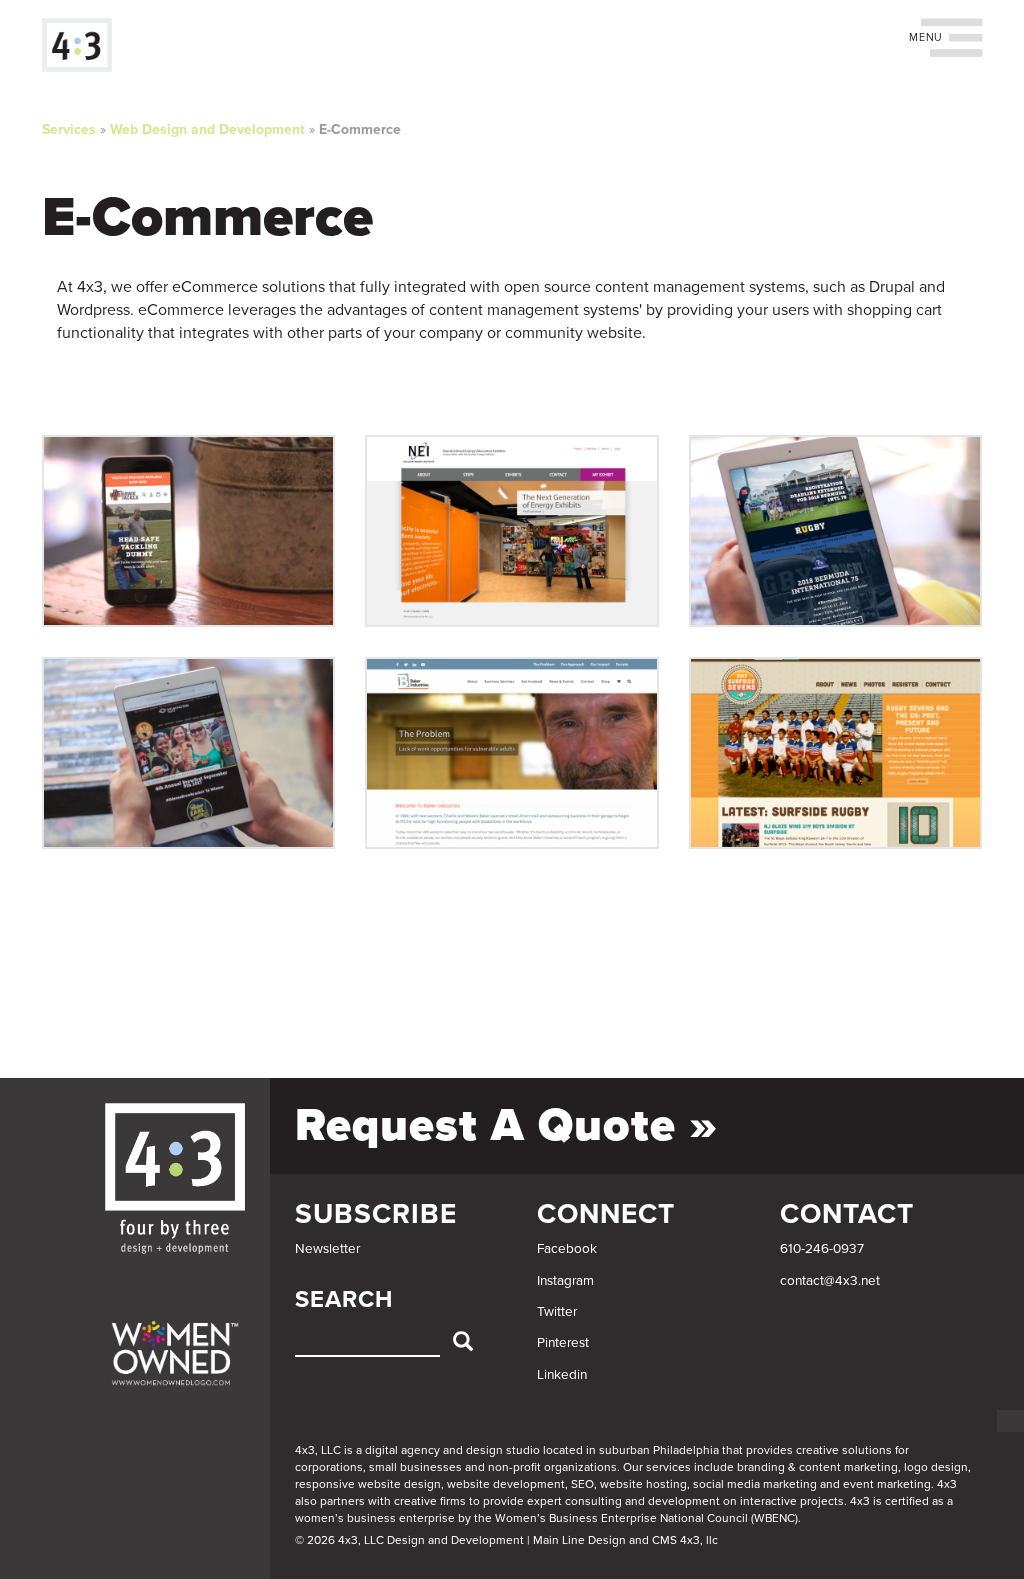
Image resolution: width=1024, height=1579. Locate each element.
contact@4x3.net (830, 1281)
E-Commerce (360, 129)
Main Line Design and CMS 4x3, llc (625, 1540)
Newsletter (327, 1249)
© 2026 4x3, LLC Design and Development (409, 1540)
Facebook (567, 1249)
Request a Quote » (506, 1125)
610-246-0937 (822, 1249)
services (668, 1467)
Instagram (565, 1281)
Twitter (557, 1312)
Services (69, 129)
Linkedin (562, 1375)
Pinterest (563, 1343)
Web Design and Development (207, 129)
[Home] (84, 45)
